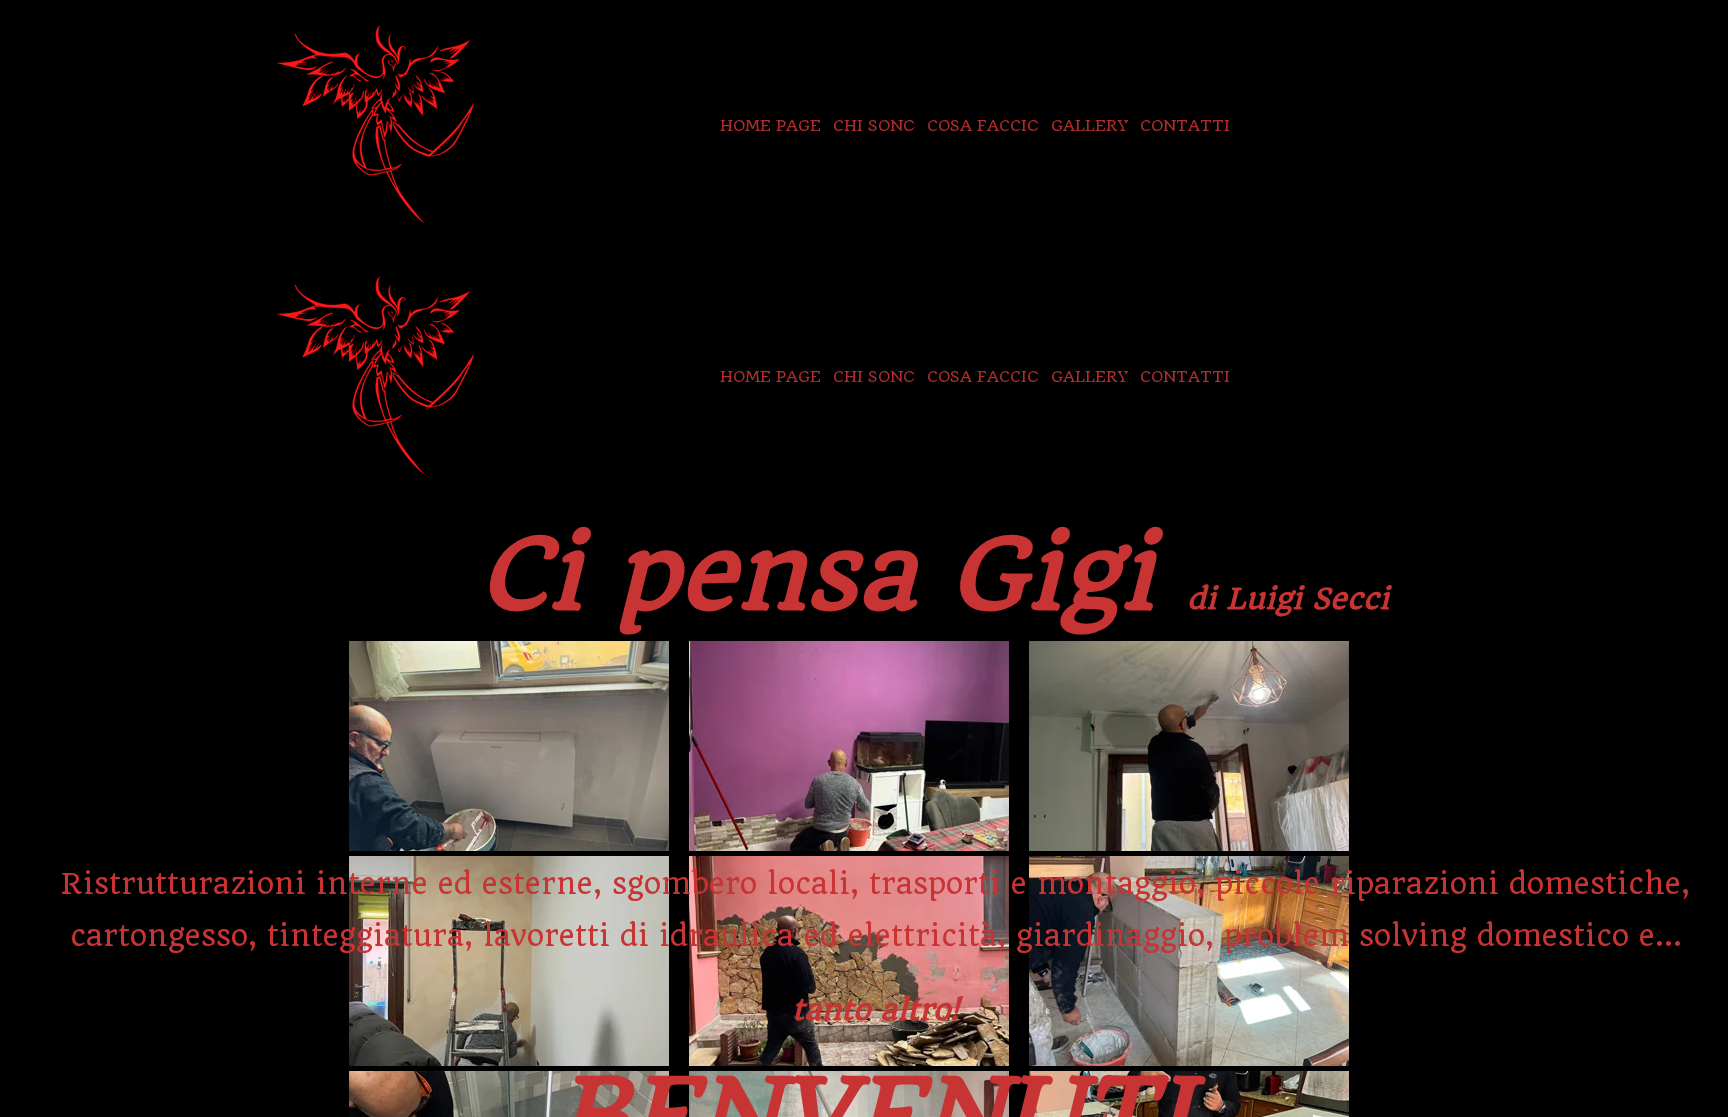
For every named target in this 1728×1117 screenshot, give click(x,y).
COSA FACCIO (983, 125)
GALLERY (1089, 125)
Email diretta (1389, 125)
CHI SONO (874, 125)
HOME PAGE (770, 125)
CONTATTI (1185, 125)
